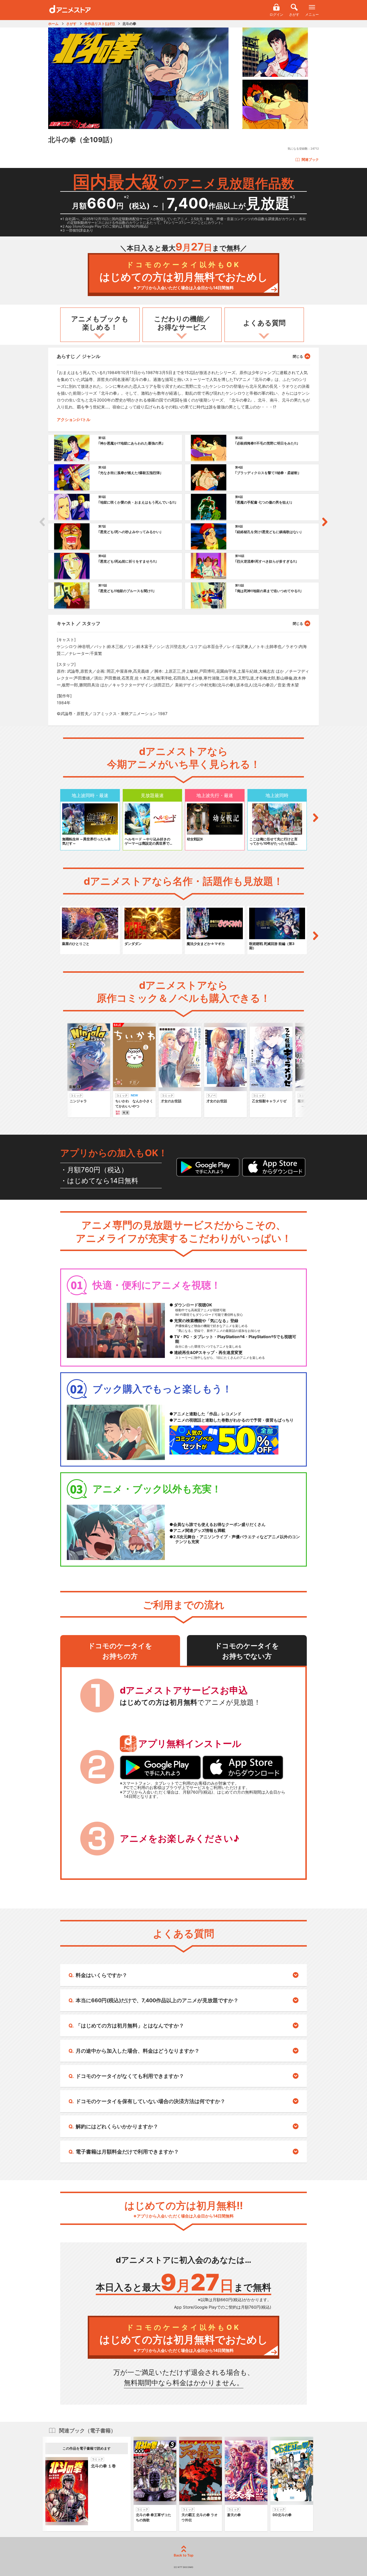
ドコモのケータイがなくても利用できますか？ (130, 2076)
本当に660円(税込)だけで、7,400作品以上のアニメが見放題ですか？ (157, 2000)
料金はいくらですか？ (101, 1975)
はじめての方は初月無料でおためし (184, 275)
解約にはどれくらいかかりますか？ (117, 2126)
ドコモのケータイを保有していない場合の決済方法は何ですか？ (151, 2101)
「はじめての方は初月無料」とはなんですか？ (130, 2026)
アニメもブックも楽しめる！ (100, 323)
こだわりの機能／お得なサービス (182, 323)
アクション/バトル (74, 419)
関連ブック (310, 159)
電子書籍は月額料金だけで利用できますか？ (127, 2152)
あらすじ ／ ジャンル (79, 356)
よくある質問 (264, 323)
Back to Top (184, 2555)
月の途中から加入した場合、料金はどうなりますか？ (138, 2051)
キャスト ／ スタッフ (79, 623)
